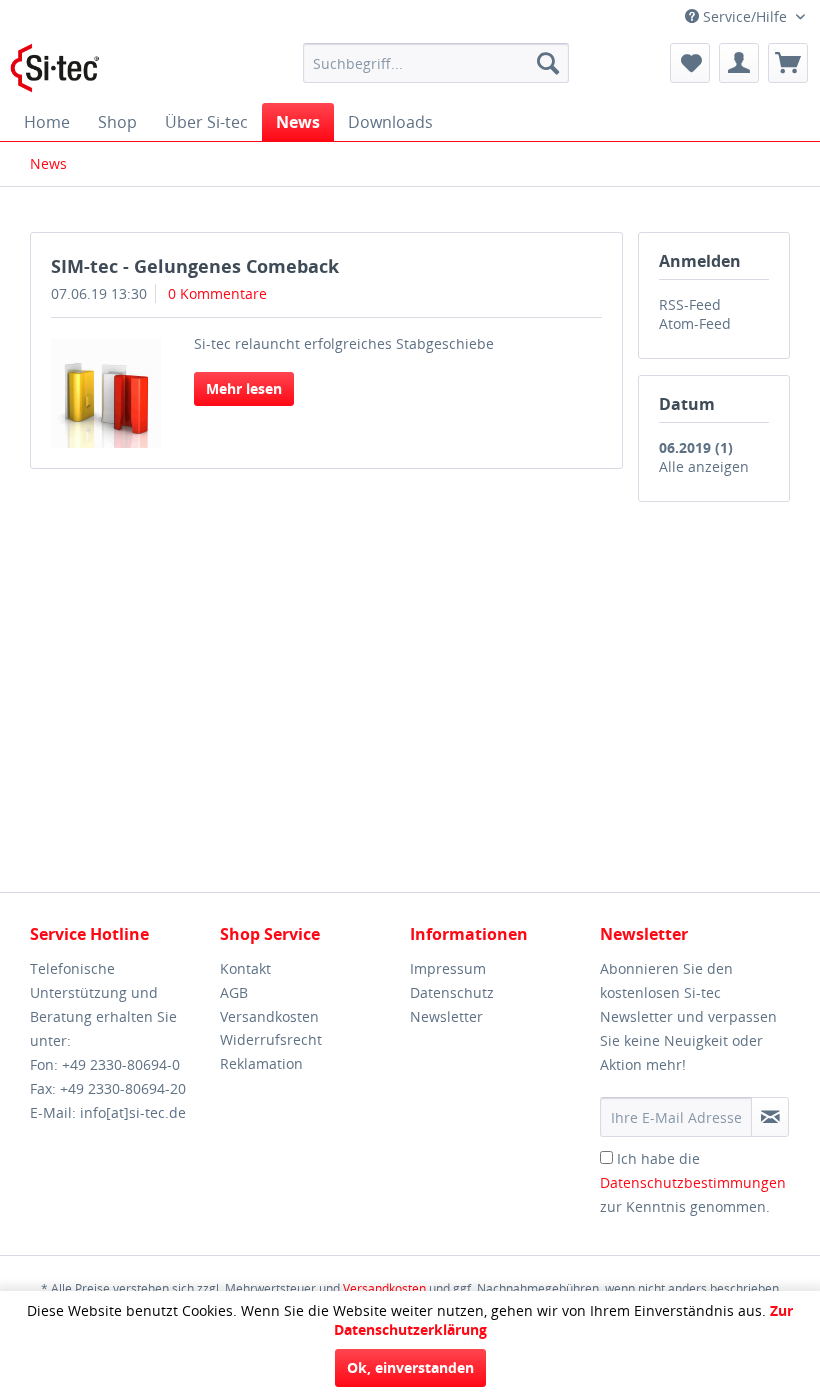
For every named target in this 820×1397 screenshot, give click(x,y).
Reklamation (261, 1063)
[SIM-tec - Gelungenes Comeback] (106, 393)
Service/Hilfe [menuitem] (745, 16)
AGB (234, 992)
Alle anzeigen (704, 466)
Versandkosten (269, 1016)
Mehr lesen (244, 388)
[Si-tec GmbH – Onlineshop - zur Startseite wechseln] (55, 68)
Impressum (448, 968)
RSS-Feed (690, 304)
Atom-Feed (695, 323)
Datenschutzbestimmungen (693, 1182)
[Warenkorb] (788, 63)
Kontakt (245, 968)
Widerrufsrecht (271, 1039)
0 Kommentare (217, 293)
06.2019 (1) (696, 447)
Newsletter (446, 1016)
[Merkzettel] (690, 63)
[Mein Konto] (739, 63)
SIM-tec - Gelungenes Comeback (195, 266)
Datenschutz (452, 992)
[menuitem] (436, 63)
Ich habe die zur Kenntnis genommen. (693, 1182)
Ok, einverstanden (410, 1367)
